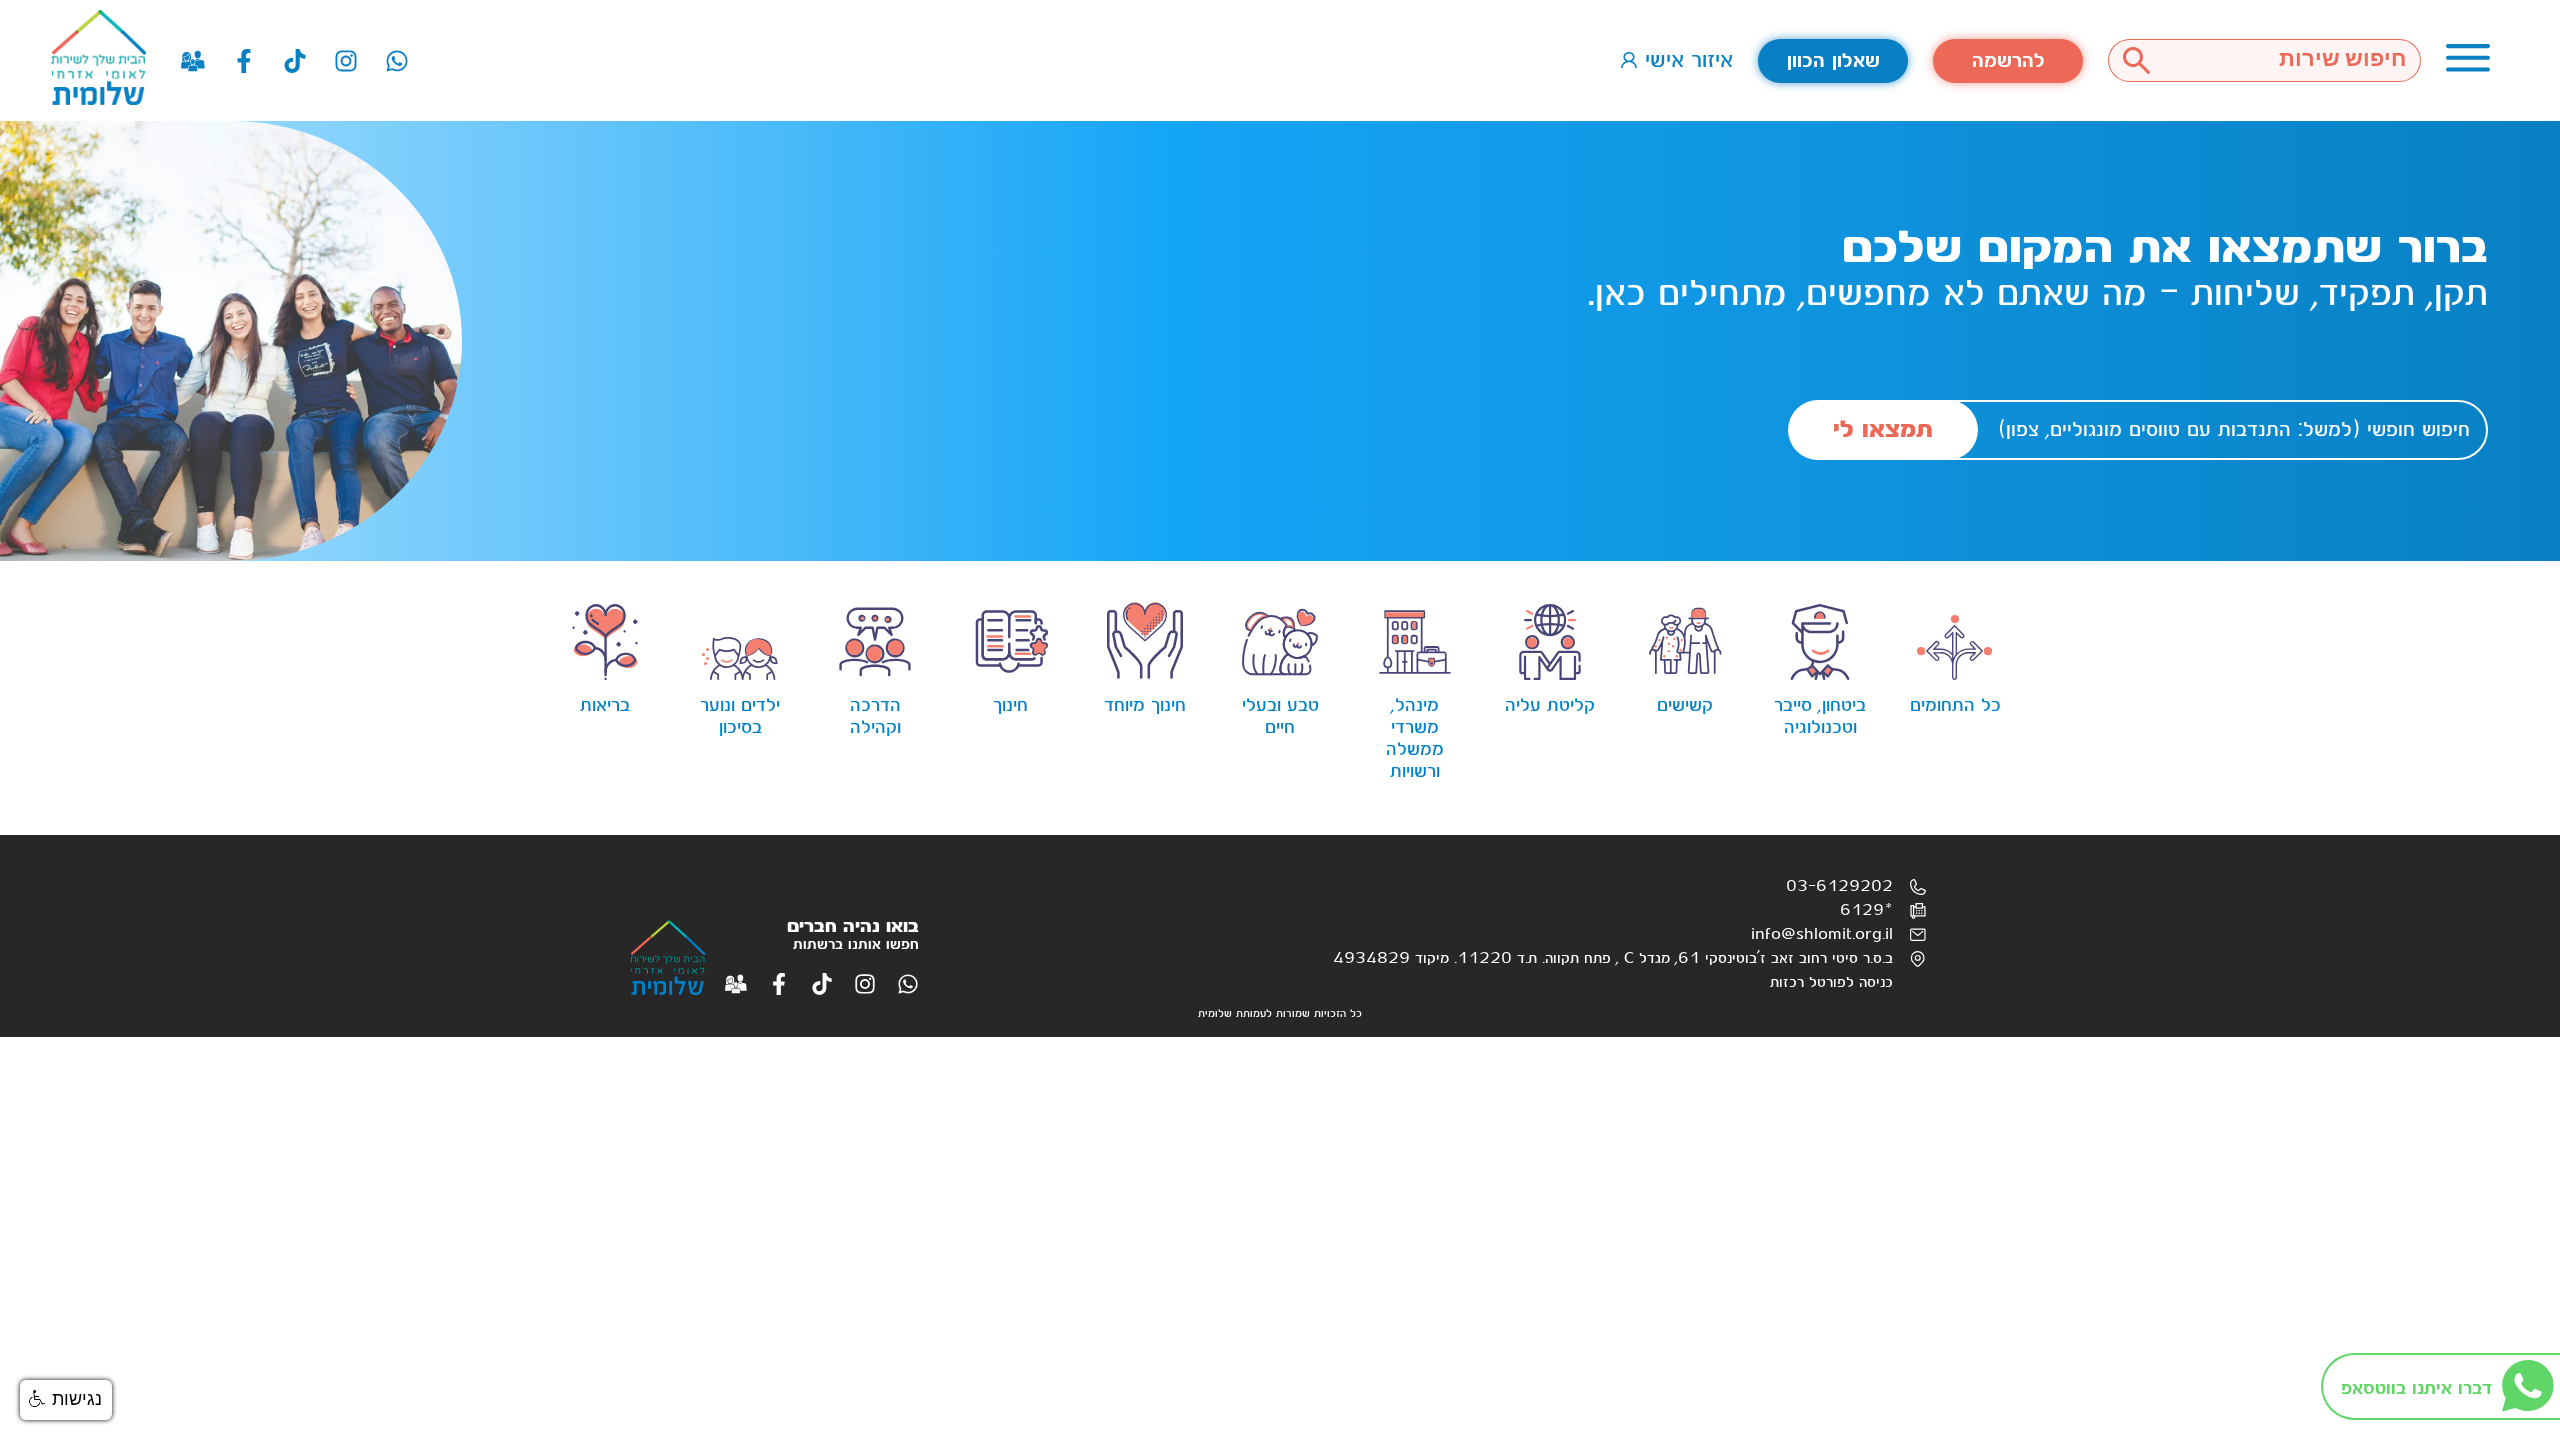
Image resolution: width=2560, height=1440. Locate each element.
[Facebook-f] (244, 61)
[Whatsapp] (397, 61)
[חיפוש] (2136, 60)
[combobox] (2292, 60)
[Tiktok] (295, 61)
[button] (66, 1400)
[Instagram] (346, 61)
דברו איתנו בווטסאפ (2416, 1388)
